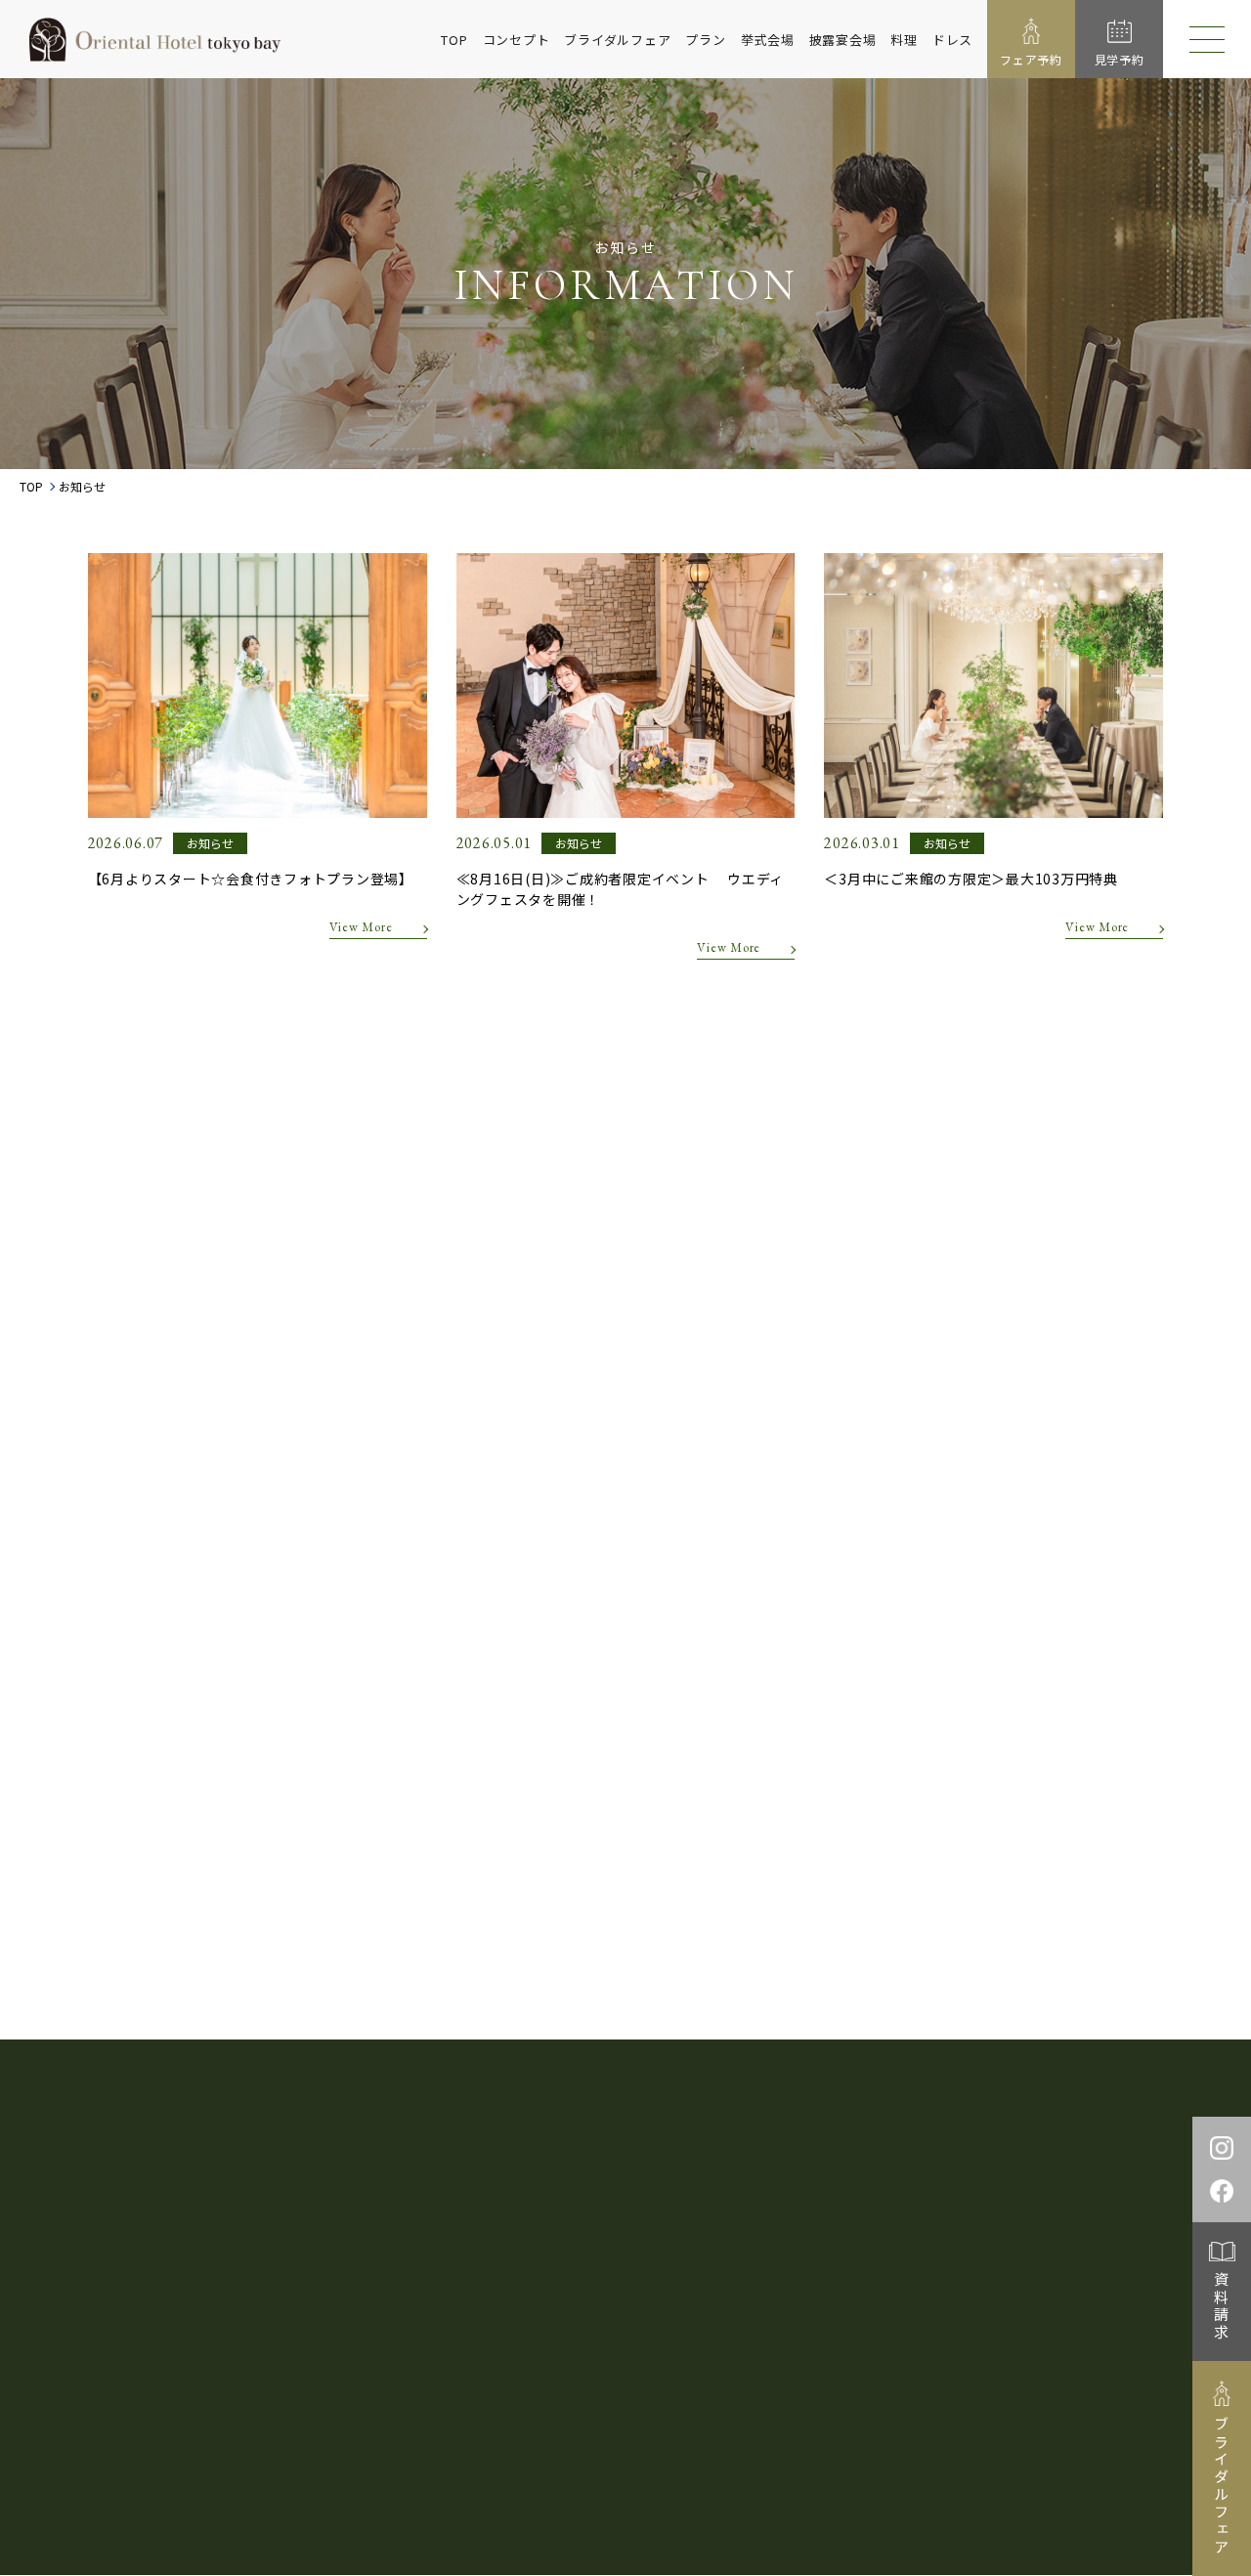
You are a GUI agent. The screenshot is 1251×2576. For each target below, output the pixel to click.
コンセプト (517, 40)
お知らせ (635, 2229)
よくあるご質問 (529, 2229)
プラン (705, 40)
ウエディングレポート (548, 2193)
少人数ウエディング (846, 2159)
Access (712, 2298)
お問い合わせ (992, 2229)
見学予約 (893, 2229)
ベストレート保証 (535, 2159)
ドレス (952, 40)
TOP (454, 40)
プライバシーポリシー (748, 2358)
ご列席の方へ (1105, 2193)
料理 (904, 40)
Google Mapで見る (222, 2296)
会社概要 (855, 2358)
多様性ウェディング (998, 2159)
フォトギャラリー (700, 2193)
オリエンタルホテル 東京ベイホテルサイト (794, 2480)
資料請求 (1222, 2306)
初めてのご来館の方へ (854, 2193)
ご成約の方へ (993, 2193)
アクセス (720, 2229)
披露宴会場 (843, 40)
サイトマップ (935, 2358)
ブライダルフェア (617, 40)
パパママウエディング (687, 2159)
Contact (970, 2298)
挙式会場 (768, 40)
